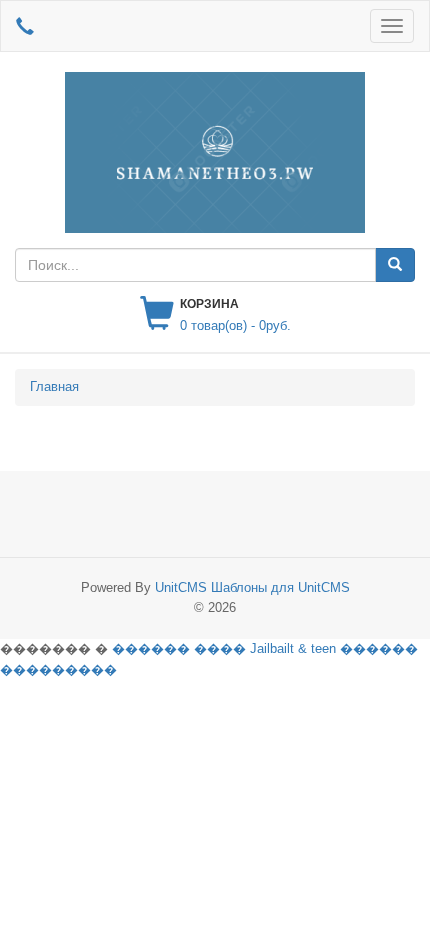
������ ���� (179, 648)
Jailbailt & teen (293, 648)
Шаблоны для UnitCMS (280, 587)
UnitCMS (181, 587)
